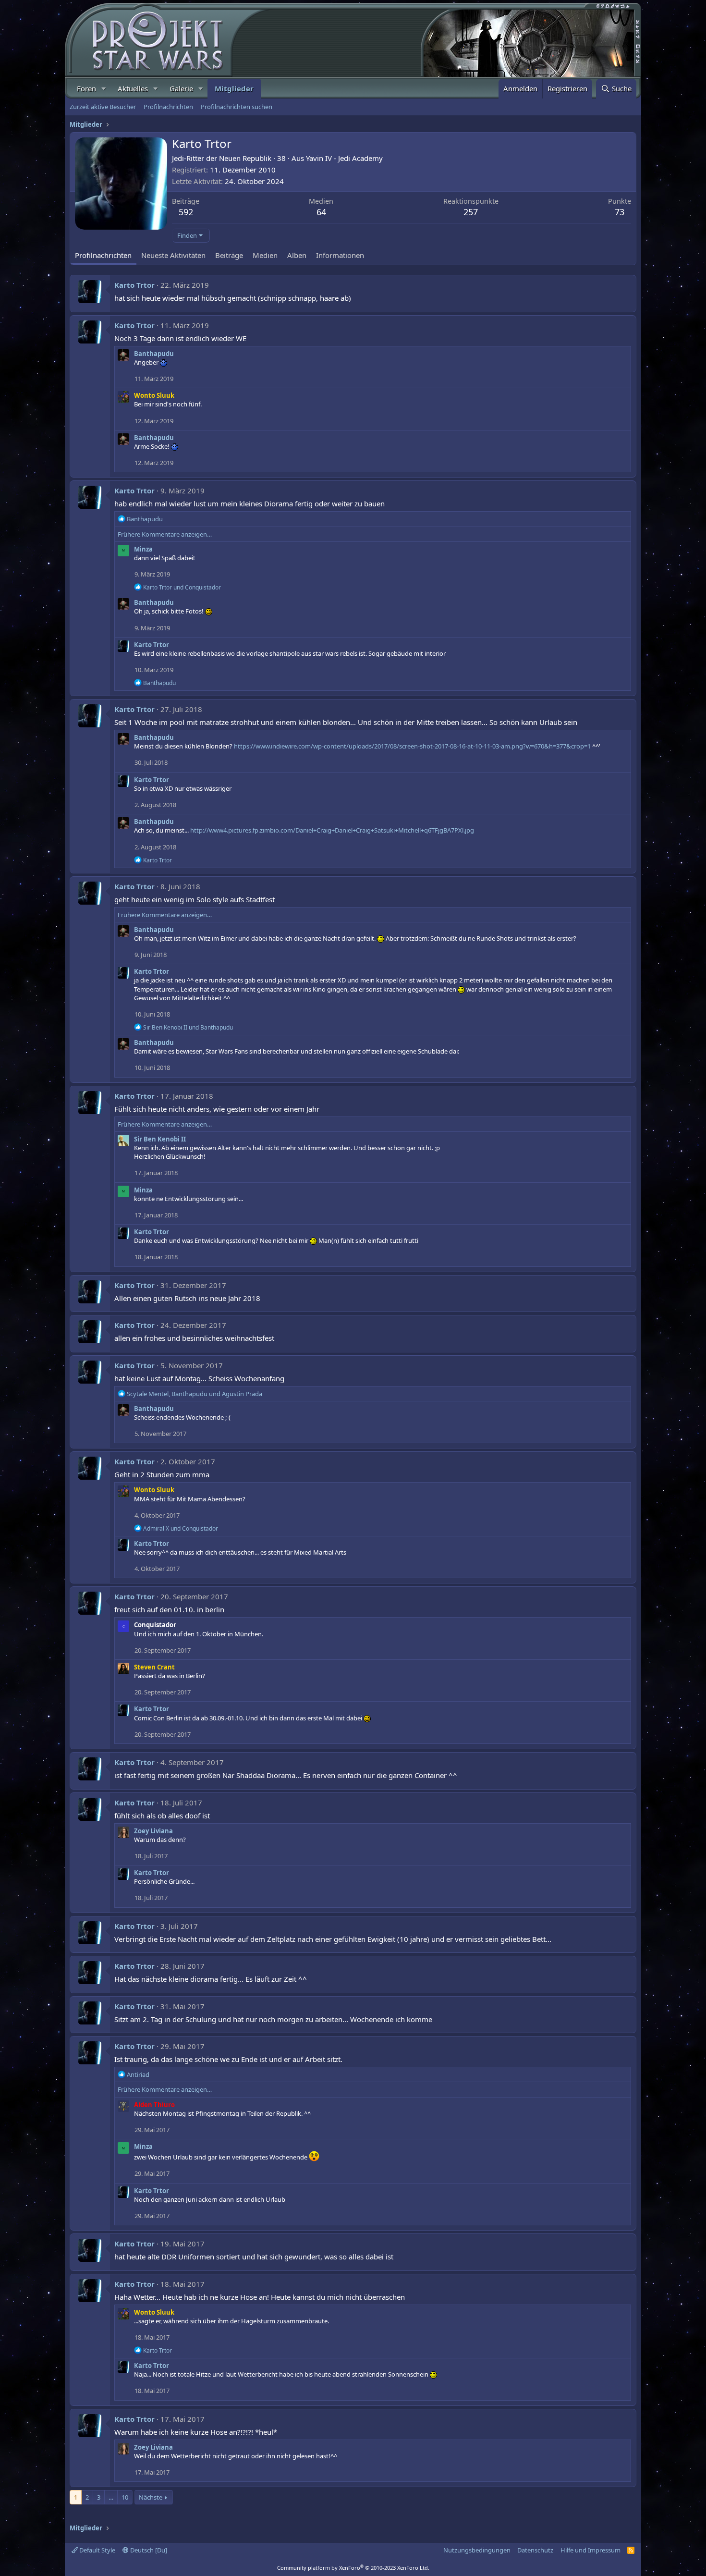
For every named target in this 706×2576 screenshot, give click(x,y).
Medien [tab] (265, 255)
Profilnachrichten (168, 107)
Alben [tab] (297, 255)
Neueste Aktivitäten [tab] (173, 255)
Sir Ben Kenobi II (160, 1139)
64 (321, 212)
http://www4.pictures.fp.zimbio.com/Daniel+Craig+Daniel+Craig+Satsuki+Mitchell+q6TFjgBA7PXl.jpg (332, 830)
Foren (86, 88)
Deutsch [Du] (148, 2550)
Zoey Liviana (153, 1831)
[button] (104, 89)
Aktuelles (133, 88)
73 (620, 212)
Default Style (97, 2550)
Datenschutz (535, 2550)
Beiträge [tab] (229, 255)
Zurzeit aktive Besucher (103, 107)
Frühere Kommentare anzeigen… (165, 534)
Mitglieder (234, 88)
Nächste (151, 2497)
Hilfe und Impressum (590, 2550)
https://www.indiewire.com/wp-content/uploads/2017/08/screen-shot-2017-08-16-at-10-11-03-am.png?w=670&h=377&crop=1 (412, 746)
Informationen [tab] (340, 255)
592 (186, 212)
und (182, 587)
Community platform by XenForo (353, 2568)
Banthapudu (154, 354)
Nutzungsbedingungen (477, 2550)
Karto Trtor (134, 285)
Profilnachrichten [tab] (103, 255)
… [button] (111, 2497)
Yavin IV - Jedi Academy (344, 158)
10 (125, 2497)
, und (195, 1394)
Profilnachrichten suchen (237, 107)
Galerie (181, 88)
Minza (143, 549)
